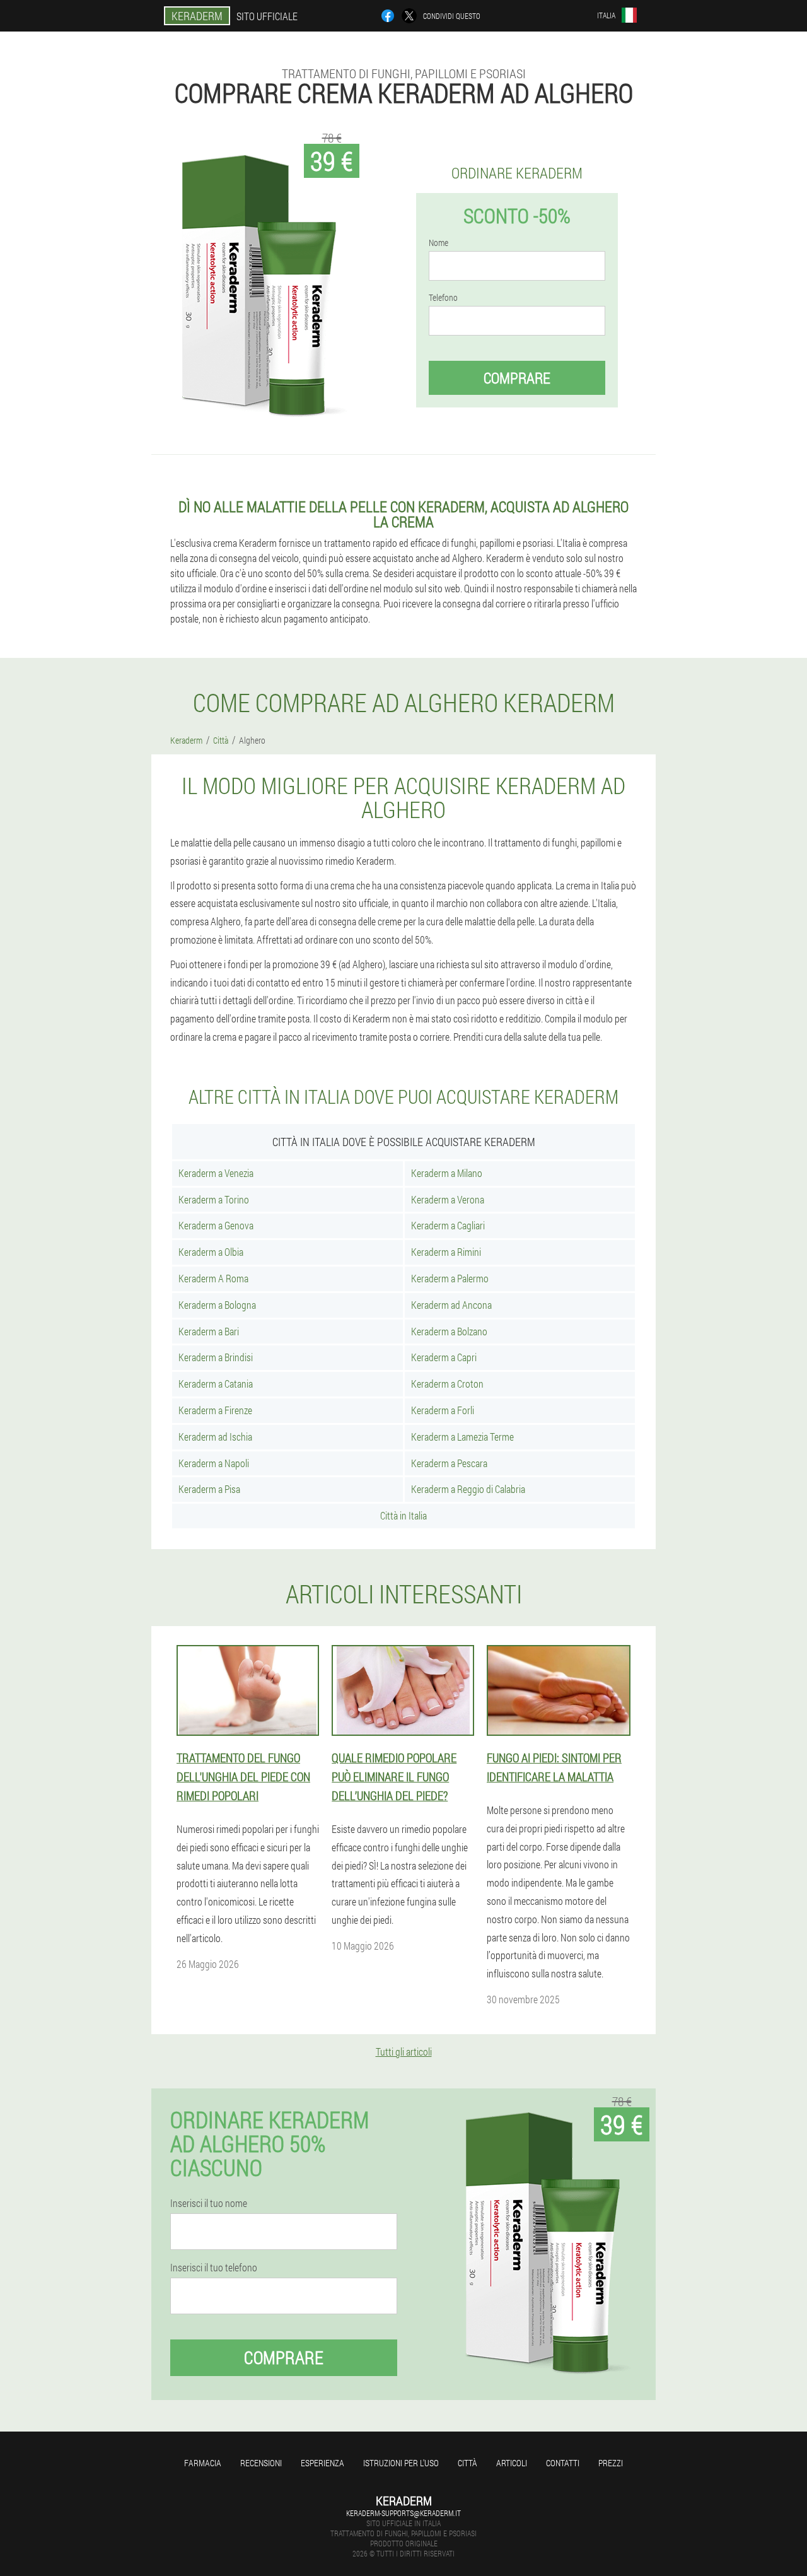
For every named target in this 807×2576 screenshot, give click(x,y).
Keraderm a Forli (443, 1410)
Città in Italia (403, 1515)
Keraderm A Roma (213, 1278)
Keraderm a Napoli (214, 1463)
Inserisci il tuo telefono (214, 2268)
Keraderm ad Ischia (215, 1437)
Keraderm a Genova (216, 1225)
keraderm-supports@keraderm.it (403, 2513)
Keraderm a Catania (216, 1384)
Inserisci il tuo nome (209, 2203)
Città (467, 2463)
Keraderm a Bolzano (449, 1331)
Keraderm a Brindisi (216, 1357)
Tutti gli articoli (404, 2052)
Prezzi (611, 2463)
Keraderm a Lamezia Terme (462, 1437)
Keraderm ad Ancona (451, 1305)
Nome (438, 243)
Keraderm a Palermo (450, 1278)
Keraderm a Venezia (216, 1173)
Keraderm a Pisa (209, 1489)
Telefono (443, 298)
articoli (512, 2463)
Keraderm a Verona (448, 1199)
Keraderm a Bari (209, 1331)
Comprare (517, 378)
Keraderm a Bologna (217, 1305)
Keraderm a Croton (447, 1384)
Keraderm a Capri (444, 1357)
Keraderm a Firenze (215, 1410)
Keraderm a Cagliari (448, 1225)
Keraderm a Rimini (446, 1252)
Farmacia (203, 2463)
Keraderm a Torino (214, 1199)
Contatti (563, 2463)
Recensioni (261, 2463)
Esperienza (322, 2463)
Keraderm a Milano (447, 1173)
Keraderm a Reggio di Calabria (468, 1489)
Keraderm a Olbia (211, 1252)
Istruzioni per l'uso (401, 2463)
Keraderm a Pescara (449, 1463)
